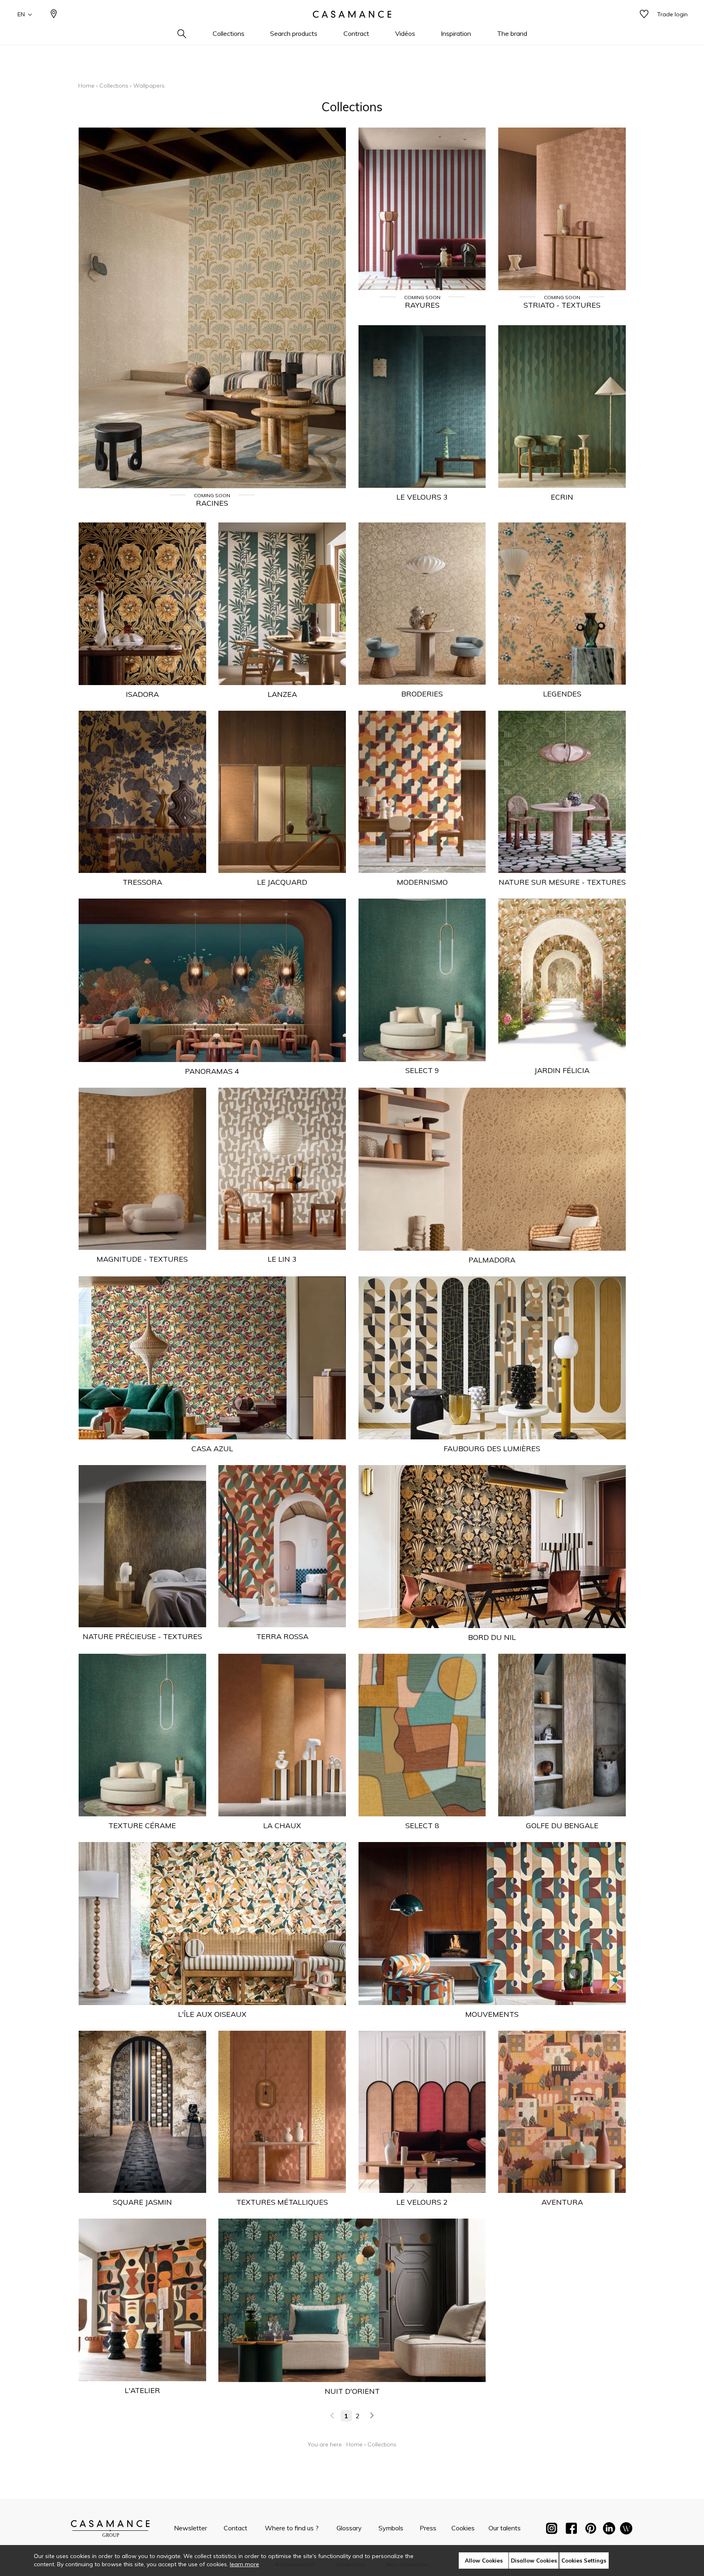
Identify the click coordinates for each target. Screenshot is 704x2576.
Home (86, 86)
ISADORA (142, 694)
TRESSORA (142, 882)
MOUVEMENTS (492, 2014)
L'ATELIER (142, 2390)
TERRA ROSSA (282, 1636)
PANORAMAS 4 (212, 1071)
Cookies (463, 2528)
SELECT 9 (422, 1070)
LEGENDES (562, 694)
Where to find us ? (292, 2528)
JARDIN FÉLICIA (562, 1070)
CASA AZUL (212, 1449)
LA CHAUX (282, 1826)
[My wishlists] (644, 14)
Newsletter (190, 2528)
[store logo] (352, 14)
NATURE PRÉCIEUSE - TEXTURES (142, 1636)
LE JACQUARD (282, 882)
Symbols (391, 2528)
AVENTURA (562, 2202)
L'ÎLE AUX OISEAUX (212, 2014)
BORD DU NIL (492, 1637)
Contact (235, 2528)
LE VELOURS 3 (422, 497)
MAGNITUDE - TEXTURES (142, 1259)
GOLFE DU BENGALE (562, 1826)
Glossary (349, 2528)
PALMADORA (492, 1260)
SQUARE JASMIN (142, 2202)
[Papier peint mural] (626, 2530)
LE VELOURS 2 (422, 2202)
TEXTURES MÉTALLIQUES (282, 2202)
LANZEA (282, 694)
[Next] (372, 2416)
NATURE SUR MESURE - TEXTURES (562, 882)
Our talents (505, 2528)
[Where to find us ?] (54, 14)
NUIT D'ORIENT (352, 2391)
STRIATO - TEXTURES (562, 305)
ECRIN (562, 497)
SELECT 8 (422, 1826)
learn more (244, 2564)
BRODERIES (422, 694)
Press (428, 2528)
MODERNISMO (422, 882)
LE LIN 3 (282, 1259)
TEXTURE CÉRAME (142, 1826)
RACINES (212, 503)
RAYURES (422, 305)
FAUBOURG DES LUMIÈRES (492, 1449)
